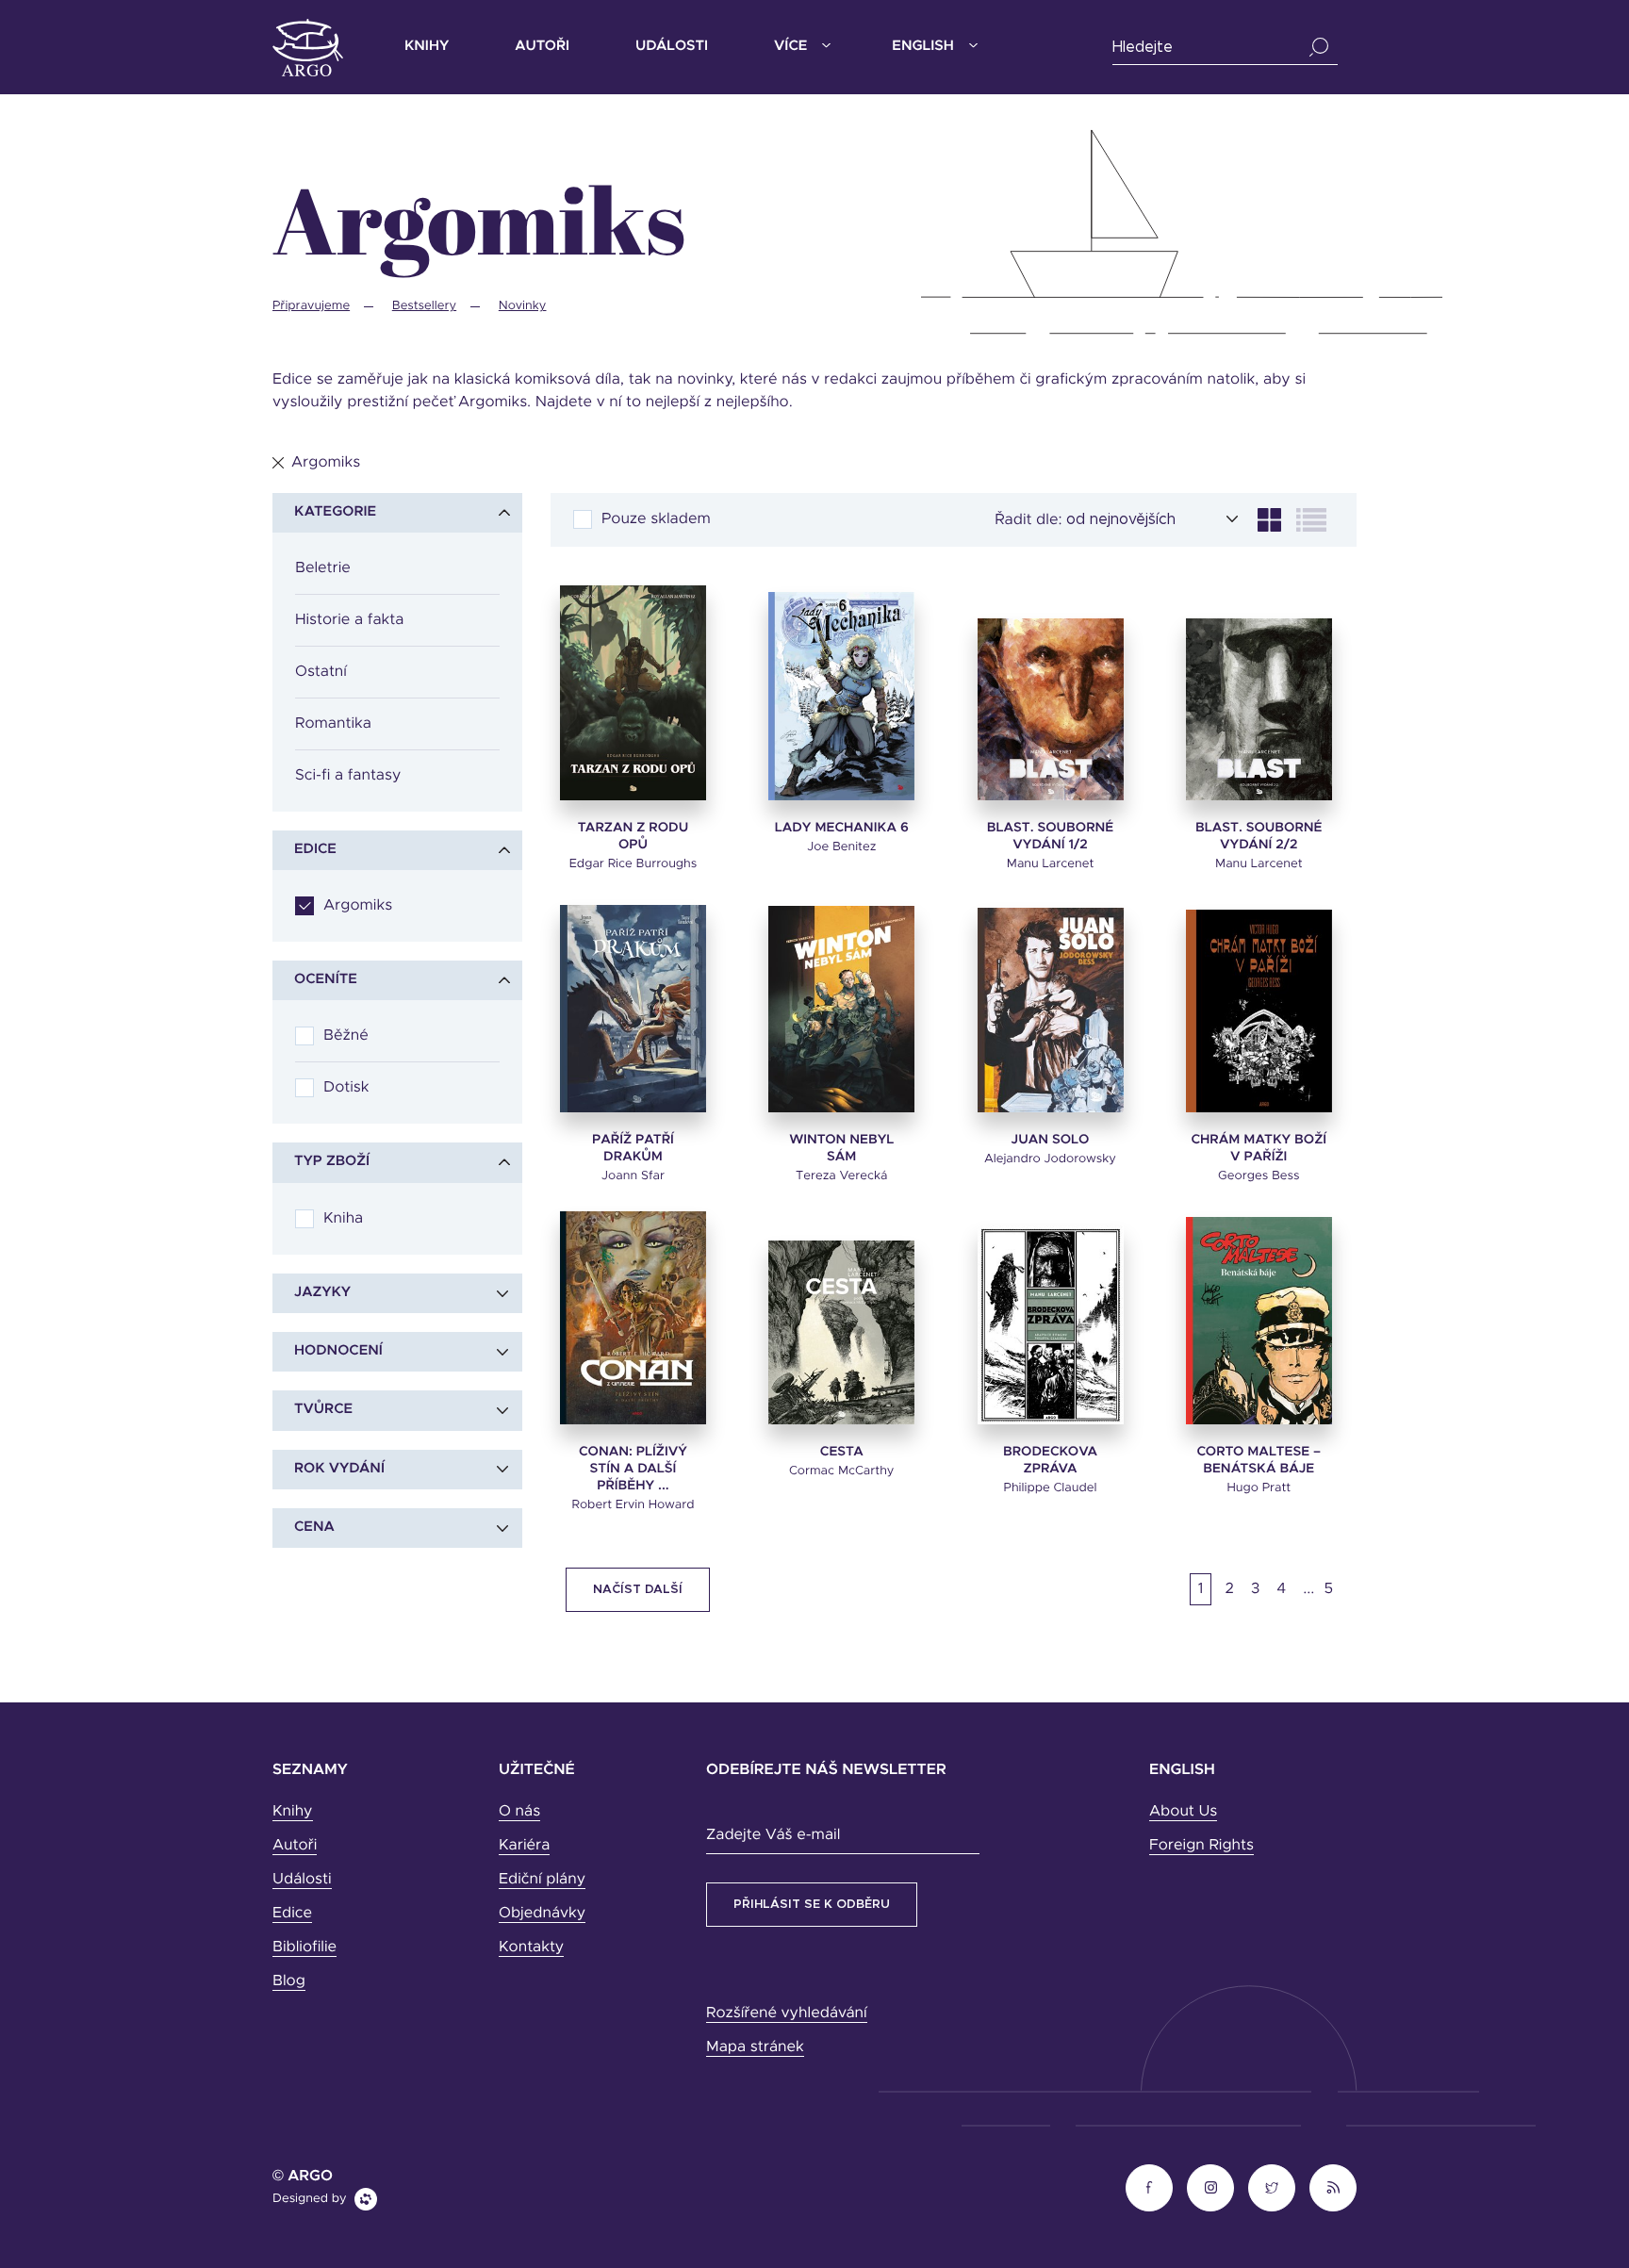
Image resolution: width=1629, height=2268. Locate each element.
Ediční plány (542, 1880)
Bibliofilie (304, 1948)
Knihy (427, 47)
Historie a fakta (349, 620)
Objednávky (542, 1914)
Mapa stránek (755, 2047)
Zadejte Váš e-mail (773, 1835)
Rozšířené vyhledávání (787, 2013)
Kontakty (531, 1948)
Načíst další (638, 1590)
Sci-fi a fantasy (348, 776)
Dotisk (346, 1088)
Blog (289, 1981)
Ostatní (321, 672)
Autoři (542, 47)
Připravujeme (311, 306)
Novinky (523, 306)
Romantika (333, 724)
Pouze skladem (656, 519)
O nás (519, 1812)
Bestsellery (424, 306)
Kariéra (524, 1846)
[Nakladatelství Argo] (308, 48)
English (922, 47)
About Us (1183, 1812)
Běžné (346, 1036)
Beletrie (323, 568)
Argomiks (358, 906)
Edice (292, 1914)
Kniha (343, 1219)
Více (790, 47)
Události (672, 47)
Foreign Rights (1201, 1846)
